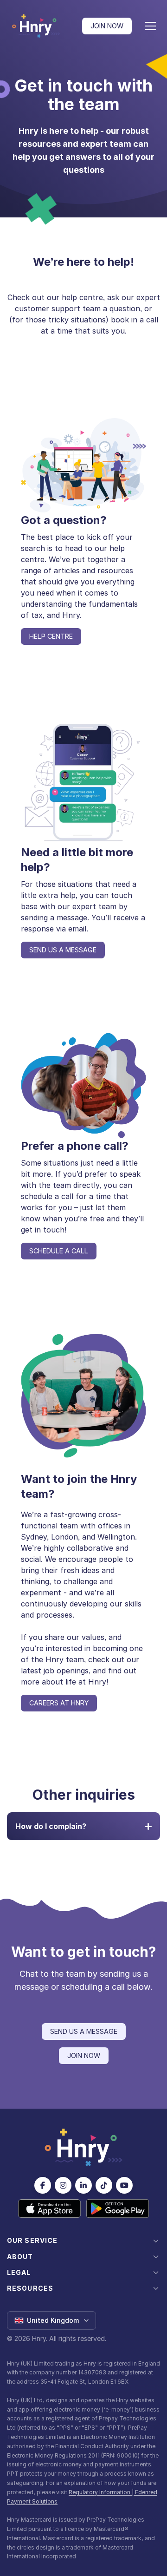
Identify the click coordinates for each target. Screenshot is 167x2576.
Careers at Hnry (59, 1703)
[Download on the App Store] (49, 2209)
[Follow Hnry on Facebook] (43, 2185)
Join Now (107, 26)
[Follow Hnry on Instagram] (63, 2185)
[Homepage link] (36, 26)
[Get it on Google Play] (118, 2209)
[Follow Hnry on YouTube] (124, 2185)
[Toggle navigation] (150, 26)
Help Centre (51, 636)
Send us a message (63, 950)
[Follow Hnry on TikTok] (104, 2185)
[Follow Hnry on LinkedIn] (83, 2185)
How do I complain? (51, 1826)
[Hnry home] (83, 2148)
